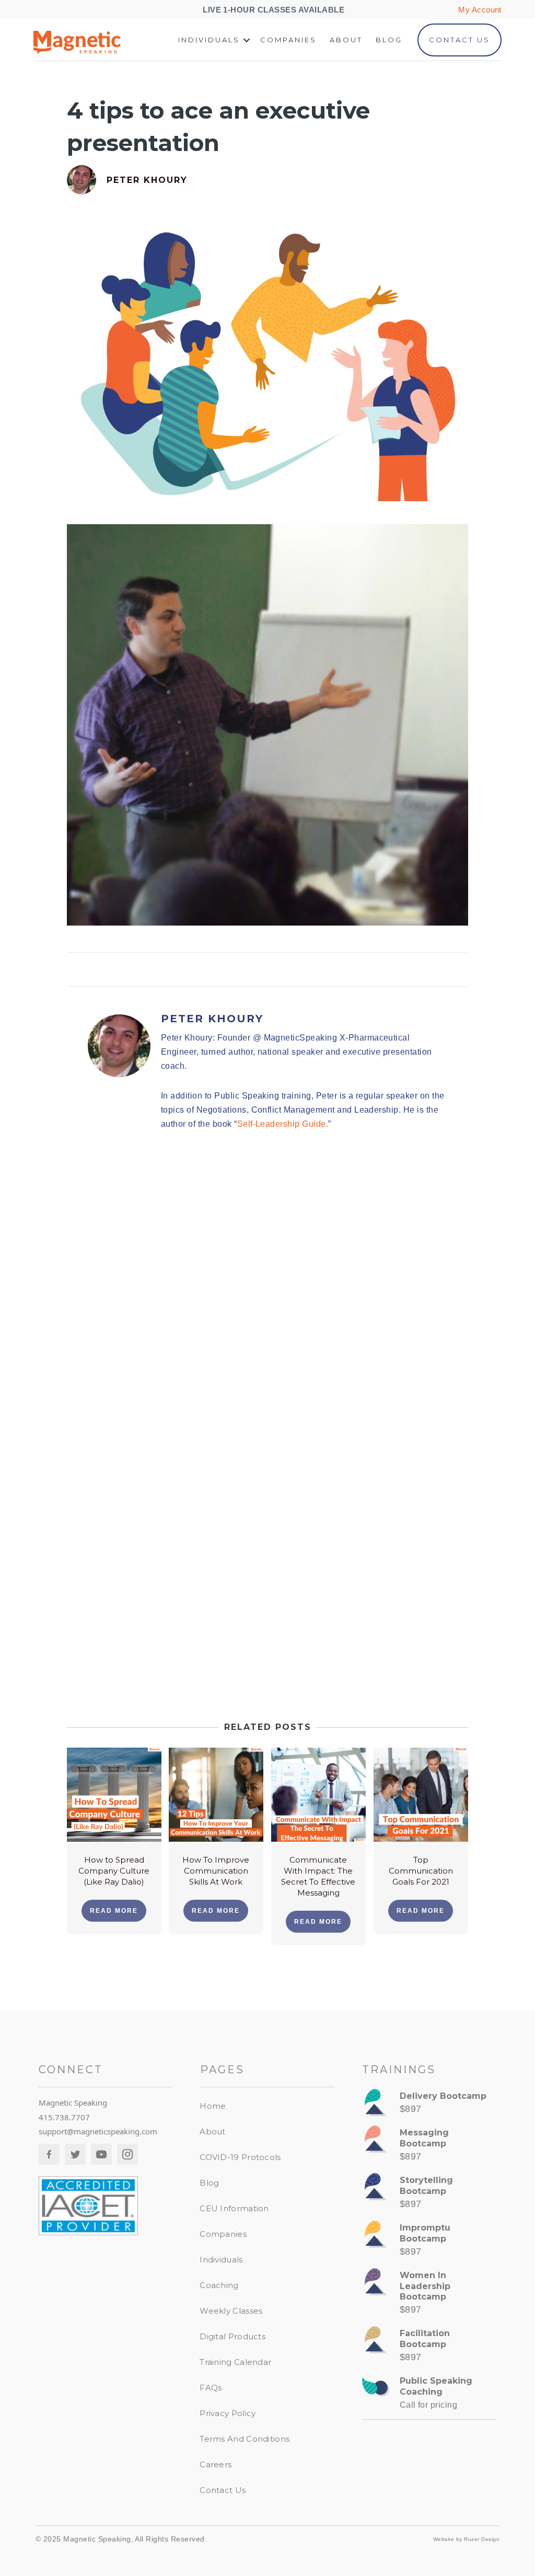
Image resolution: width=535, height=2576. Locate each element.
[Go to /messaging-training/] (429, 2147)
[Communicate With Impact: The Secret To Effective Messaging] (318, 1794)
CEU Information (234, 2208)
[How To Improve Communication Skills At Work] (216, 1794)
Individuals (209, 40)
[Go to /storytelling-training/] (429, 2195)
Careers (216, 2464)
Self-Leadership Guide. (283, 1124)
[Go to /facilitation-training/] (429, 2348)
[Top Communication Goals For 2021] (421, 1794)
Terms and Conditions (245, 2439)
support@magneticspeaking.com (98, 2131)
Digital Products (232, 2336)
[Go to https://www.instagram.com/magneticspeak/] (127, 2154)
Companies (288, 40)
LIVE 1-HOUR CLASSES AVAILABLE (275, 10)
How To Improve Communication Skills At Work (216, 1871)
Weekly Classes (231, 2311)
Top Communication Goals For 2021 (421, 1871)
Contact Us (460, 40)
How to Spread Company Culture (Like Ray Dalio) (114, 1871)
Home (213, 2106)
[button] (247, 40)
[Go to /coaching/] (429, 2395)
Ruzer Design (482, 2539)
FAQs (211, 2388)
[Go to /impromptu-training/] (429, 2242)
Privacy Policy (228, 2413)
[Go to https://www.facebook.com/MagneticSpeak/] (49, 2154)
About (346, 40)
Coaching (219, 2285)
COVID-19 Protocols (240, 2157)
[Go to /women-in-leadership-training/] (429, 2295)
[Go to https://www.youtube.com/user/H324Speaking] (101, 2154)
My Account (480, 10)
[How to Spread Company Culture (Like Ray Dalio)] (114, 1794)
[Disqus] (267, 1288)
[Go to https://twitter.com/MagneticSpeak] (75, 2154)
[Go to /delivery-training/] (429, 2105)
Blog (389, 40)
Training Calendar (235, 2362)
